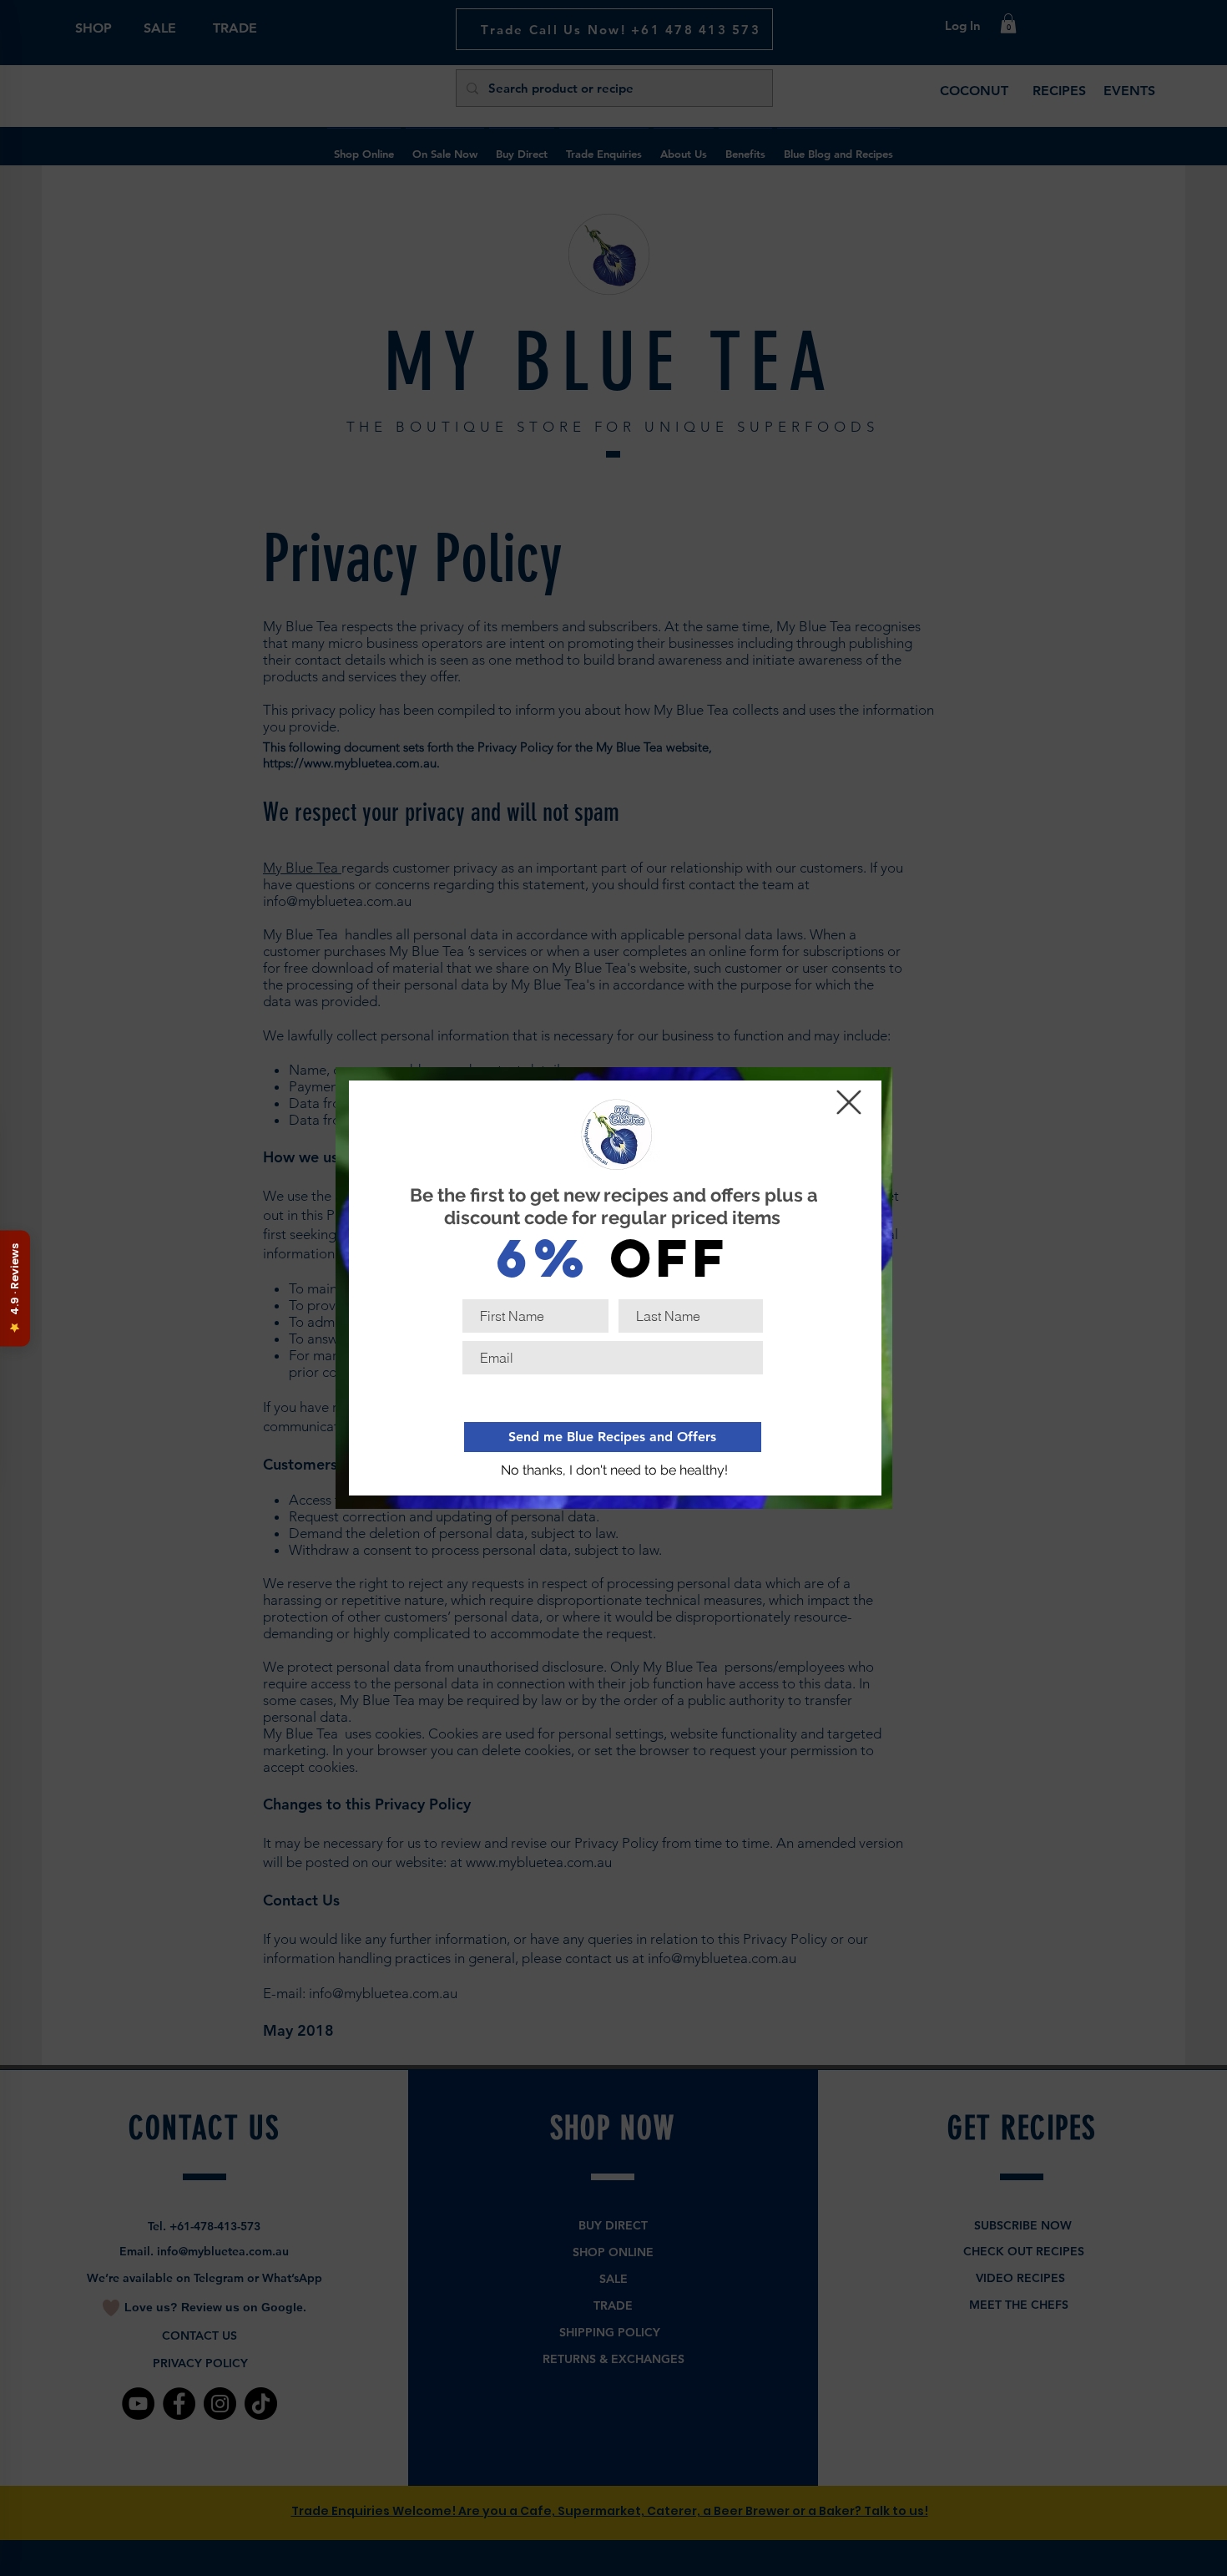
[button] (615, 1470)
